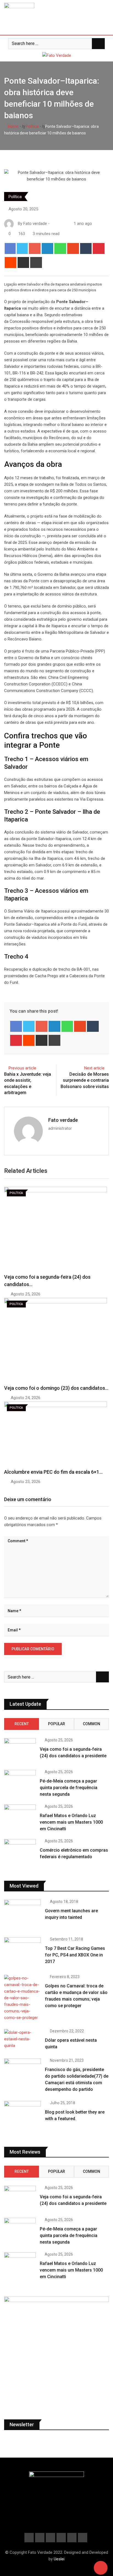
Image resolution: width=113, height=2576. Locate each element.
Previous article (22, 1068)
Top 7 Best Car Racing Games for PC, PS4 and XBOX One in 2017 (75, 1955)
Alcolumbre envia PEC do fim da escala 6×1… (53, 1472)
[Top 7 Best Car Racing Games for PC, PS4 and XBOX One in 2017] (22, 1952)
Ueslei (59, 2559)
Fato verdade (63, 1120)
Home (13, 126)
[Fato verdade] (58, 224)
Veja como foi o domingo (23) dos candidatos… (56, 1388)
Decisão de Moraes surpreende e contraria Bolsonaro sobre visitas (85, 1080)
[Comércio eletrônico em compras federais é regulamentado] (20, 1852)
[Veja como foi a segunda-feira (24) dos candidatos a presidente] (20, 1751)
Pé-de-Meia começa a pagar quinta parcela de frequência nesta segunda (69, 1788)
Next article (94, 1068)
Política (32, 126)
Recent (22, 1724)
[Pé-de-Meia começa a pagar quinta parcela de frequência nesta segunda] (20, 1783)
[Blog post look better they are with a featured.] (22, 2116)
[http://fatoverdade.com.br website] (53, 224)
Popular (56, 1724)
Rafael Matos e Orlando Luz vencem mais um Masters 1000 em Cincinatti (71, 1822)
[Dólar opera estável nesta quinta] (22, 2039)
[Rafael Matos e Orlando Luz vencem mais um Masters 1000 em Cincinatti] (20, 1817)
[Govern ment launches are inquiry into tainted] (22, 1914)
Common (91, 1724)
